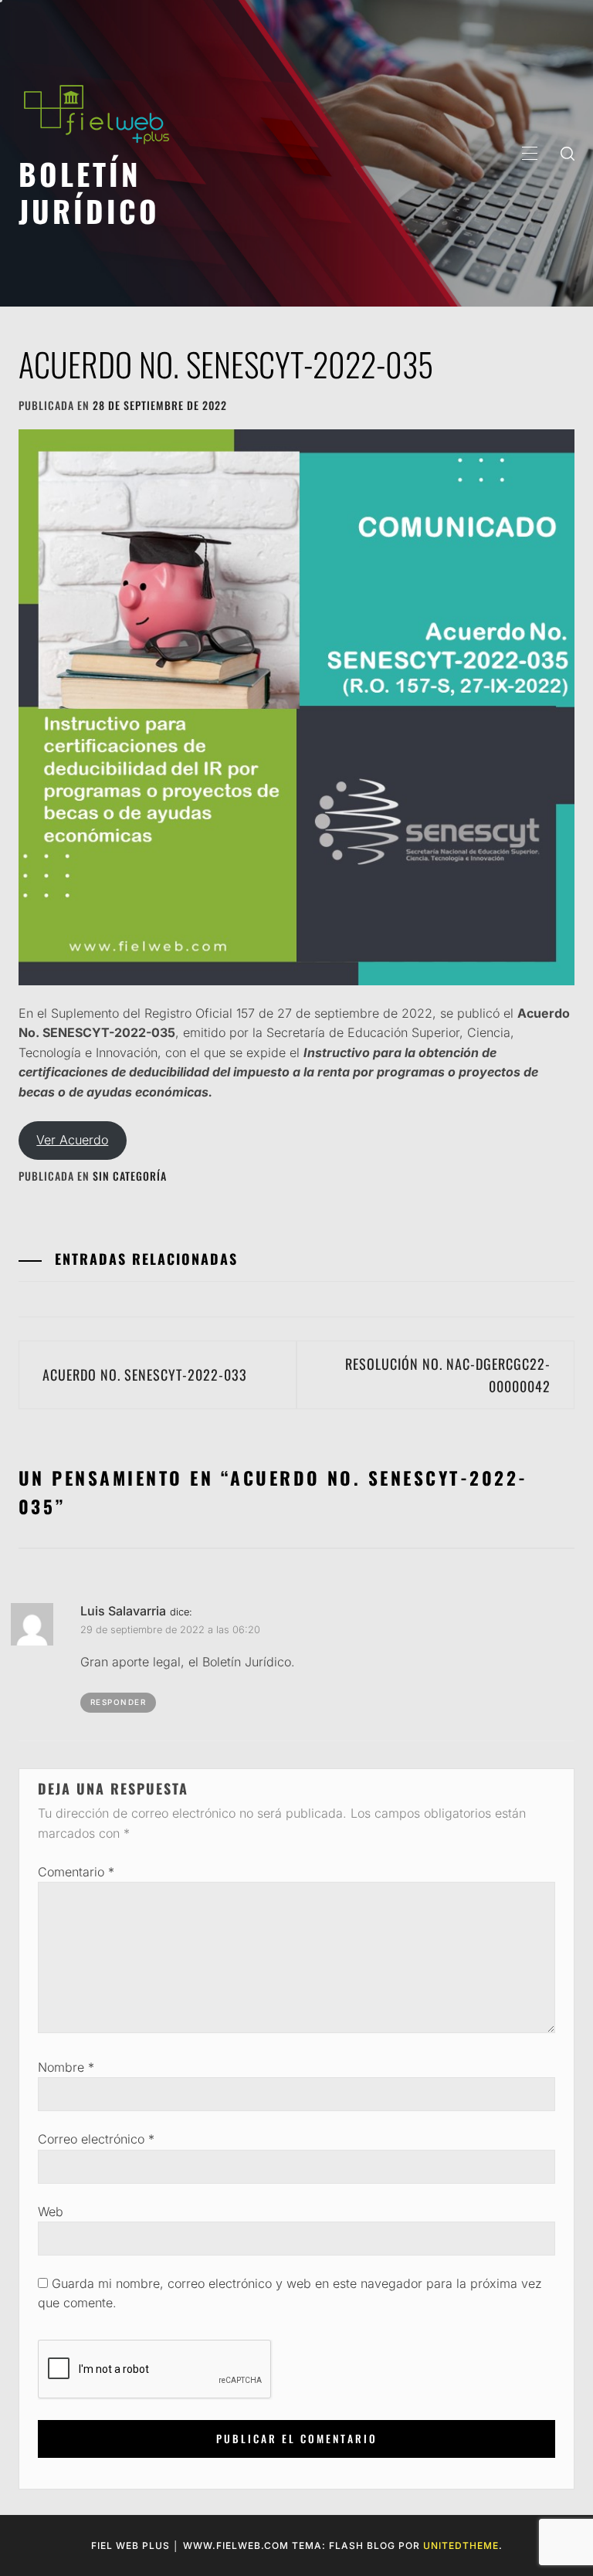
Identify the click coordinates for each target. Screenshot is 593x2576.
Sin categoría (130, 1176)
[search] (568, 153)
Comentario (76, 1872)
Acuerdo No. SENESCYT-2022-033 (145, 1374)
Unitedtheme (461, 2545)
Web (51, 2212)
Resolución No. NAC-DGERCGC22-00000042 (448, 1375)
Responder (118, 1702)
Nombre (66, 2067)
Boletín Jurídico (89, 192)
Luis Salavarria (123, 1611)
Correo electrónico (96, 2139)
